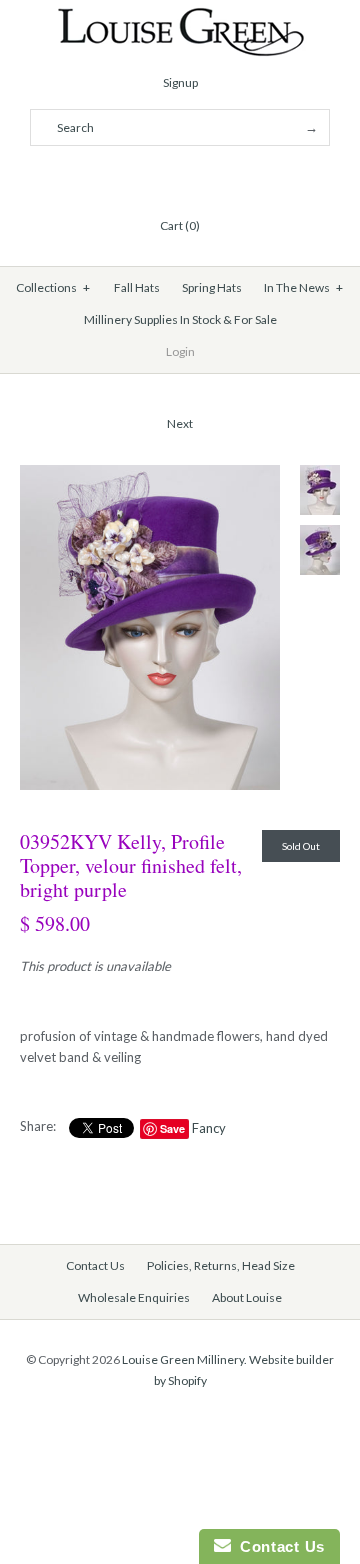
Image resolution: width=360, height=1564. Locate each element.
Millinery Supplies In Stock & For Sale (180, 319)
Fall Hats (137, 287)
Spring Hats (212, 287)
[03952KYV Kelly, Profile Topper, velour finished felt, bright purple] (150, 475)
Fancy (209, 1128)
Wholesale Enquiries (134, 1297)
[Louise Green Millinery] (180, 17)
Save (172, 1128)
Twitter (156, 177)
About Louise (247, 1297)
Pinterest (180, 177)
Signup (180, 82)
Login (180, 351)
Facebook (132, 177)
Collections (53, 287)
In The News (304, 287)
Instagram (204, 177)
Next (180, 423)
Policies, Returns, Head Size (221, 1265)
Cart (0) (180, 225)
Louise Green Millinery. (184, 1359)
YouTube (228, 177)
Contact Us (95, 1265)
